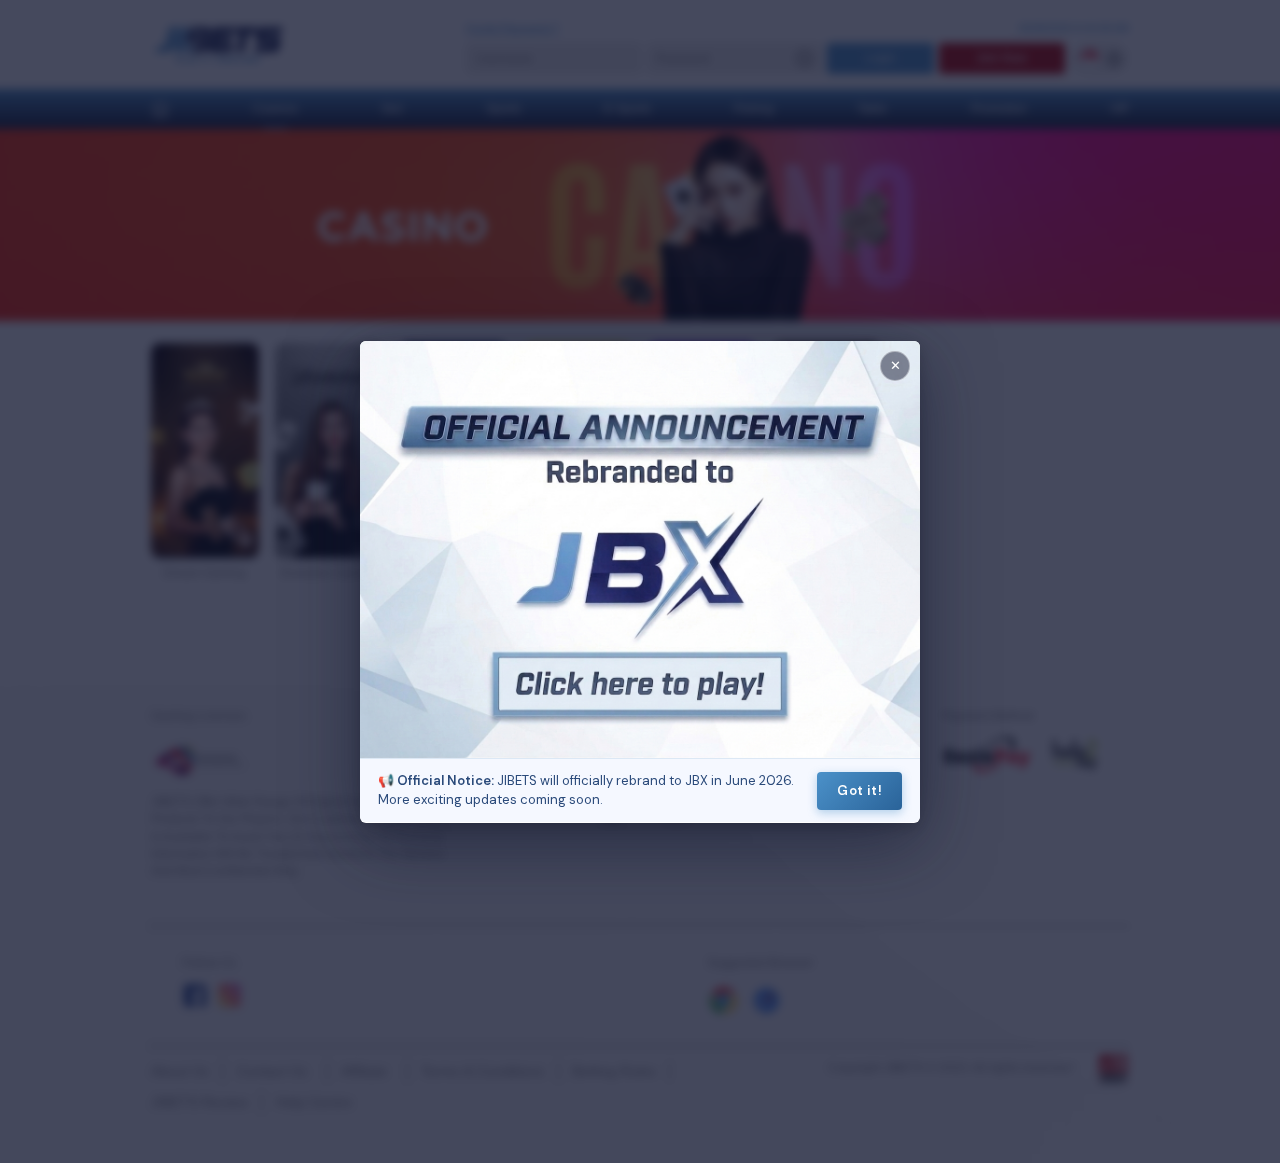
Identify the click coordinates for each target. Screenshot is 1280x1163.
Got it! (859, 790)
